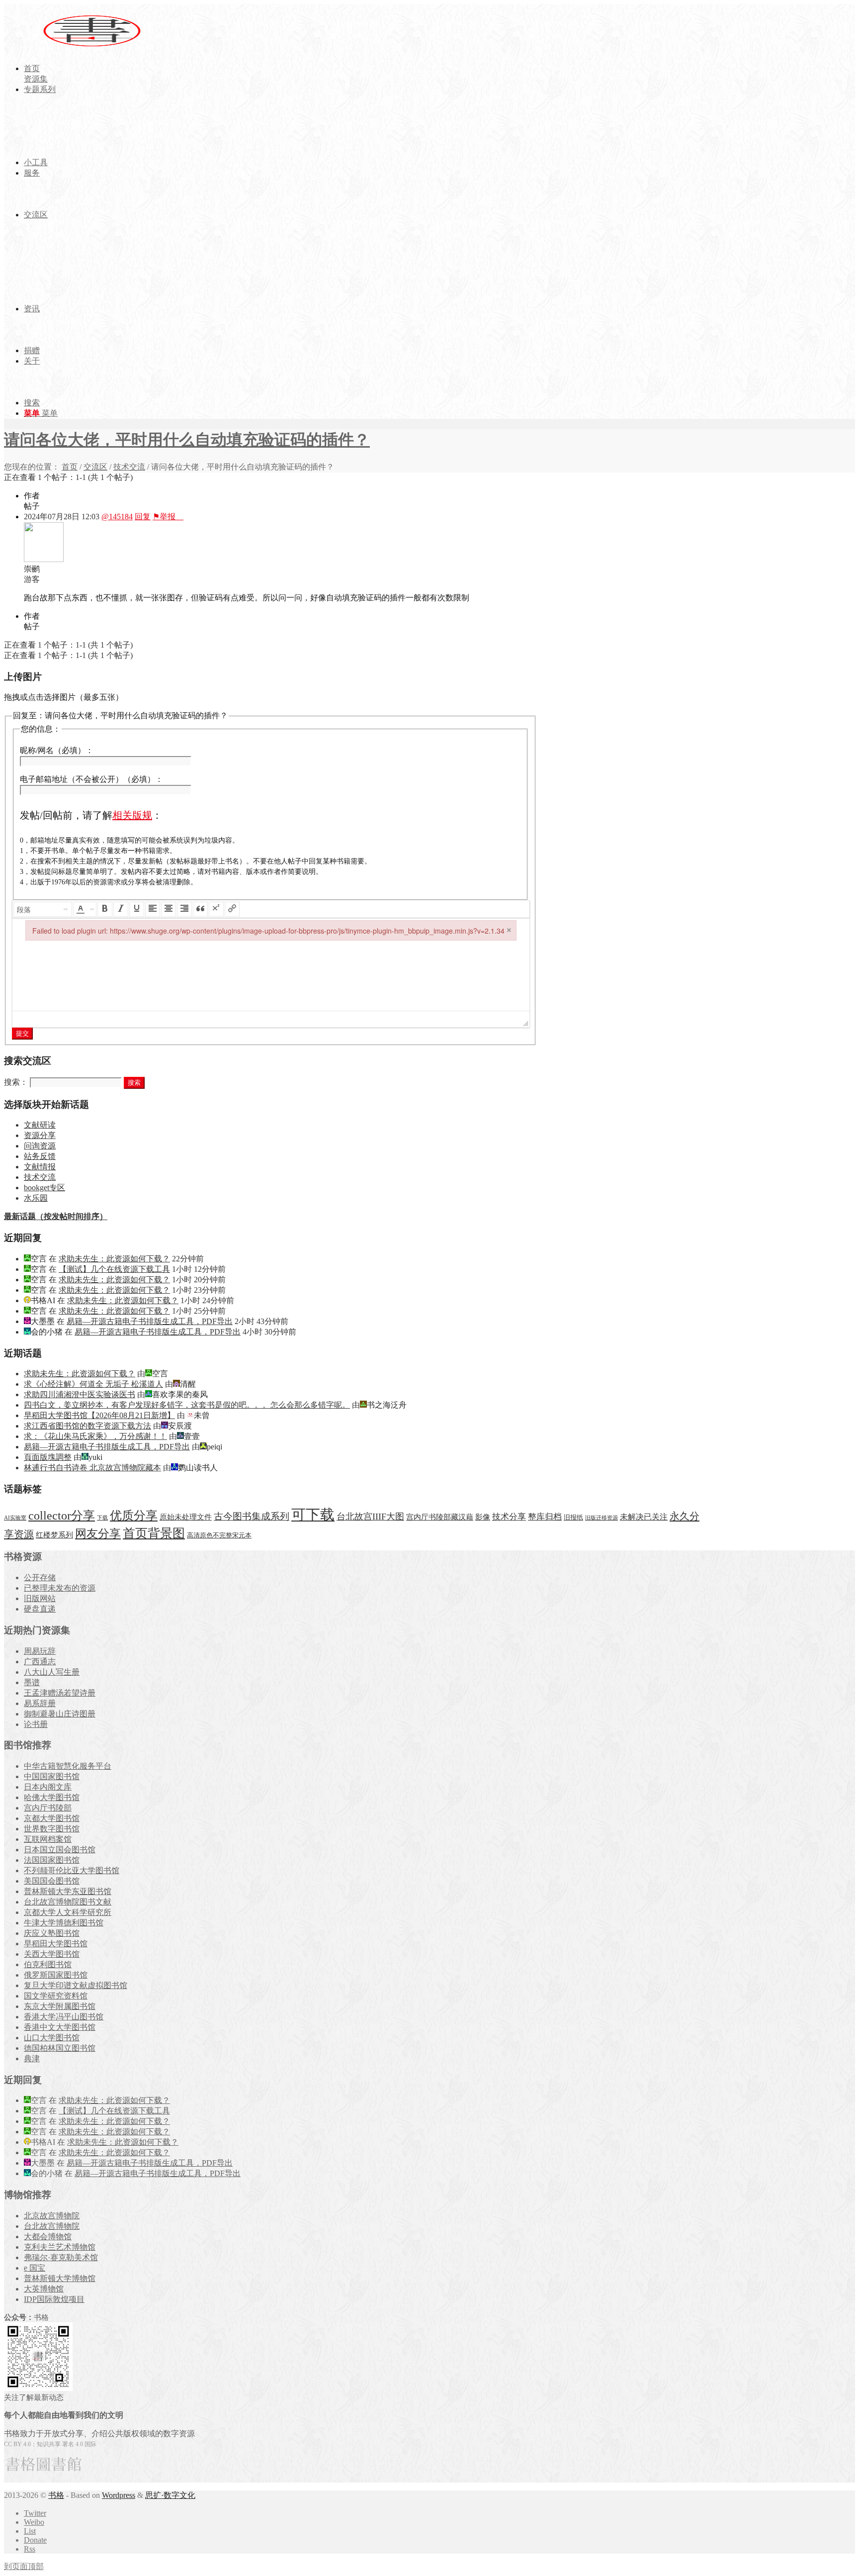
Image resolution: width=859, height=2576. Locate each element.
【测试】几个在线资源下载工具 (114, 1269)
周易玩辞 (40, 1651)
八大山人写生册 (52, 1672)
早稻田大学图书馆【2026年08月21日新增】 (99, 1415)
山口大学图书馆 (52, 2038)
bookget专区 (44, 1188)
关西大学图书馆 (52, 1954)
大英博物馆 (44, 2289)
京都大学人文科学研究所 (68, 1912)
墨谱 (32, 1682)
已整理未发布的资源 (60, 1588)
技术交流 (129, 467)
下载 (102, 1518)
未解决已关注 (644, 1517)
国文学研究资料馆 (56, 1996)
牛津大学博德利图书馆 (64, 1923)
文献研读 (40, 1125)
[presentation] (43, 909)
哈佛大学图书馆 (52, 1797)
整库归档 (545, 1517)
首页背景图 (154, 1533)
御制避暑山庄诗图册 (60, 1714)
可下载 (313, 1515)
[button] (43, 909)
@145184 (117, 517)
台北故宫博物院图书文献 (68, 1902)
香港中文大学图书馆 (60, 2027)
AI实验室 (15, 1518)
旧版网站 (40, 1598)
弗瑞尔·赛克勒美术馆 (61, 2257)
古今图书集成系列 (252, 1516)
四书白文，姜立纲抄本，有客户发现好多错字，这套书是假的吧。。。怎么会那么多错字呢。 (187, 1405)
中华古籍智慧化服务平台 (68, 1766)
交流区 (95, 467)
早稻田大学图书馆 (56, 1944)
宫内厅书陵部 (48, 1808)
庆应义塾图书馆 (52, 1933)
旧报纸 (573, 1517)
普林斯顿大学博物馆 (60, 2278)
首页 (70, 467)
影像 (483, 1517)
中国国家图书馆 (52, 1776)
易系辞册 (40, 1703)
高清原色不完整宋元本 (219, 1535)
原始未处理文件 (186, 1517)
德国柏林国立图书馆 (60, 2048)
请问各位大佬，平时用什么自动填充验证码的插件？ (187, 440)
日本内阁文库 (48, 1787)
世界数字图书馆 (52, 1829)
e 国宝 (35, 2268)
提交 (22, 1033)
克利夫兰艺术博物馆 (60, 2247)
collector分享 (62, 1516)
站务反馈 (40, 1156)
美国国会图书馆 (52, 1881)
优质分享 (134, 1515)
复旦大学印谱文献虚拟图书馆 (76, 1985)
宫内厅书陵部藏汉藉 (440, 1517)
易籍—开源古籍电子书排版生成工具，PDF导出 (150, 1321)
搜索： (16, 1082)
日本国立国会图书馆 (60, 1850)
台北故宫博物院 (52, 2226)
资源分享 (40, 1135)
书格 (56, 2495)
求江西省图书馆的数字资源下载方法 (87, 1426)
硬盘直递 (40, 1609)
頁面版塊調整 (48, 1457)
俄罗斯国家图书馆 (56, 1975)
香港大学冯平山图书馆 (64, 2017)
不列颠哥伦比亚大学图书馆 (72, 1870)
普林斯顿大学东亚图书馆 (68, 1891)
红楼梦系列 (54, 1535)
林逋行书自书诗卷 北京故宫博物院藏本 (92, 1468)
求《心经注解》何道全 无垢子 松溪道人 (93, 1384)
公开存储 (40, 1577)
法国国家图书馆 (52, 1860)
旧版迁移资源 (601, 1518)
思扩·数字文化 (170, 2495)
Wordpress (119, 2495)
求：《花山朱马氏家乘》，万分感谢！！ (95, 1436)
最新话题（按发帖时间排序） (56, 1216)
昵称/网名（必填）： (57, 750)
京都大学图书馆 (52, 1818)
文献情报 (40, 1167)
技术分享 (509, 1517)
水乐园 (36, 1198)
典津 (32, 2058)
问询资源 (40, 1146)
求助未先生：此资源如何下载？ (114, 1259)
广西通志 (40, 1662)
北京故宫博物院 (52, 2216)
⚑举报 (168, 517)
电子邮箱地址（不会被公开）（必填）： (91, 779)
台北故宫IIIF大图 (370, 1517)
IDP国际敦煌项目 (54, 2299)
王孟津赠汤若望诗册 (60, 1693)
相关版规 (132, 815)
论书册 (36, 1724)
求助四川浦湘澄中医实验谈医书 (80, 1394)
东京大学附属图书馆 (60, 2006)
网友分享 (98, 1534)
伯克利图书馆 (48, 1964)
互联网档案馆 (48, 1839)
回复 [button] (143, 517)
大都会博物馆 (48, 2237)
